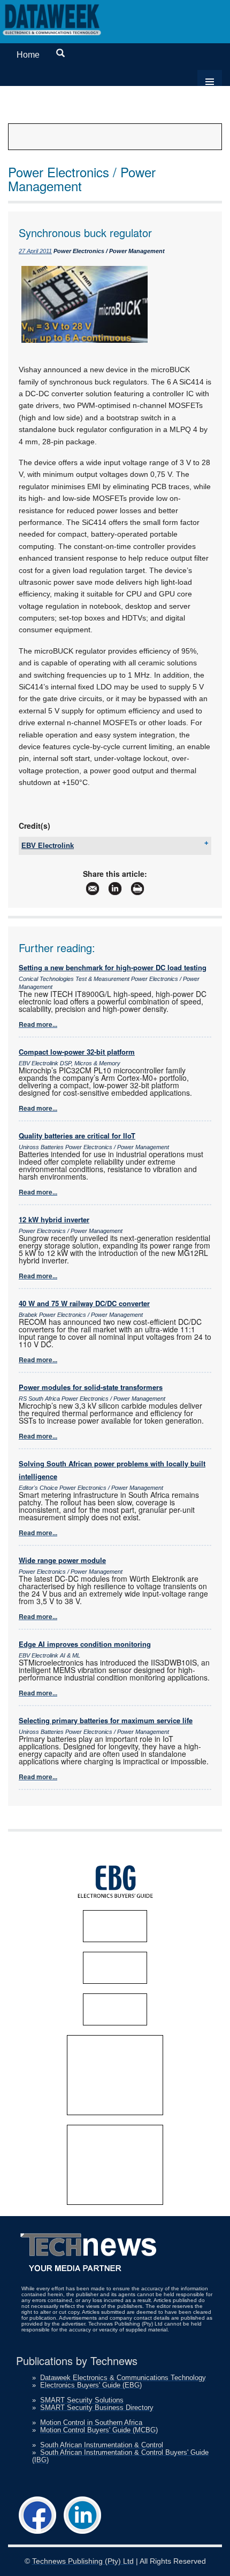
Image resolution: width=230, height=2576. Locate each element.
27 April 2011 (35, 251)
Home (28, 55)
